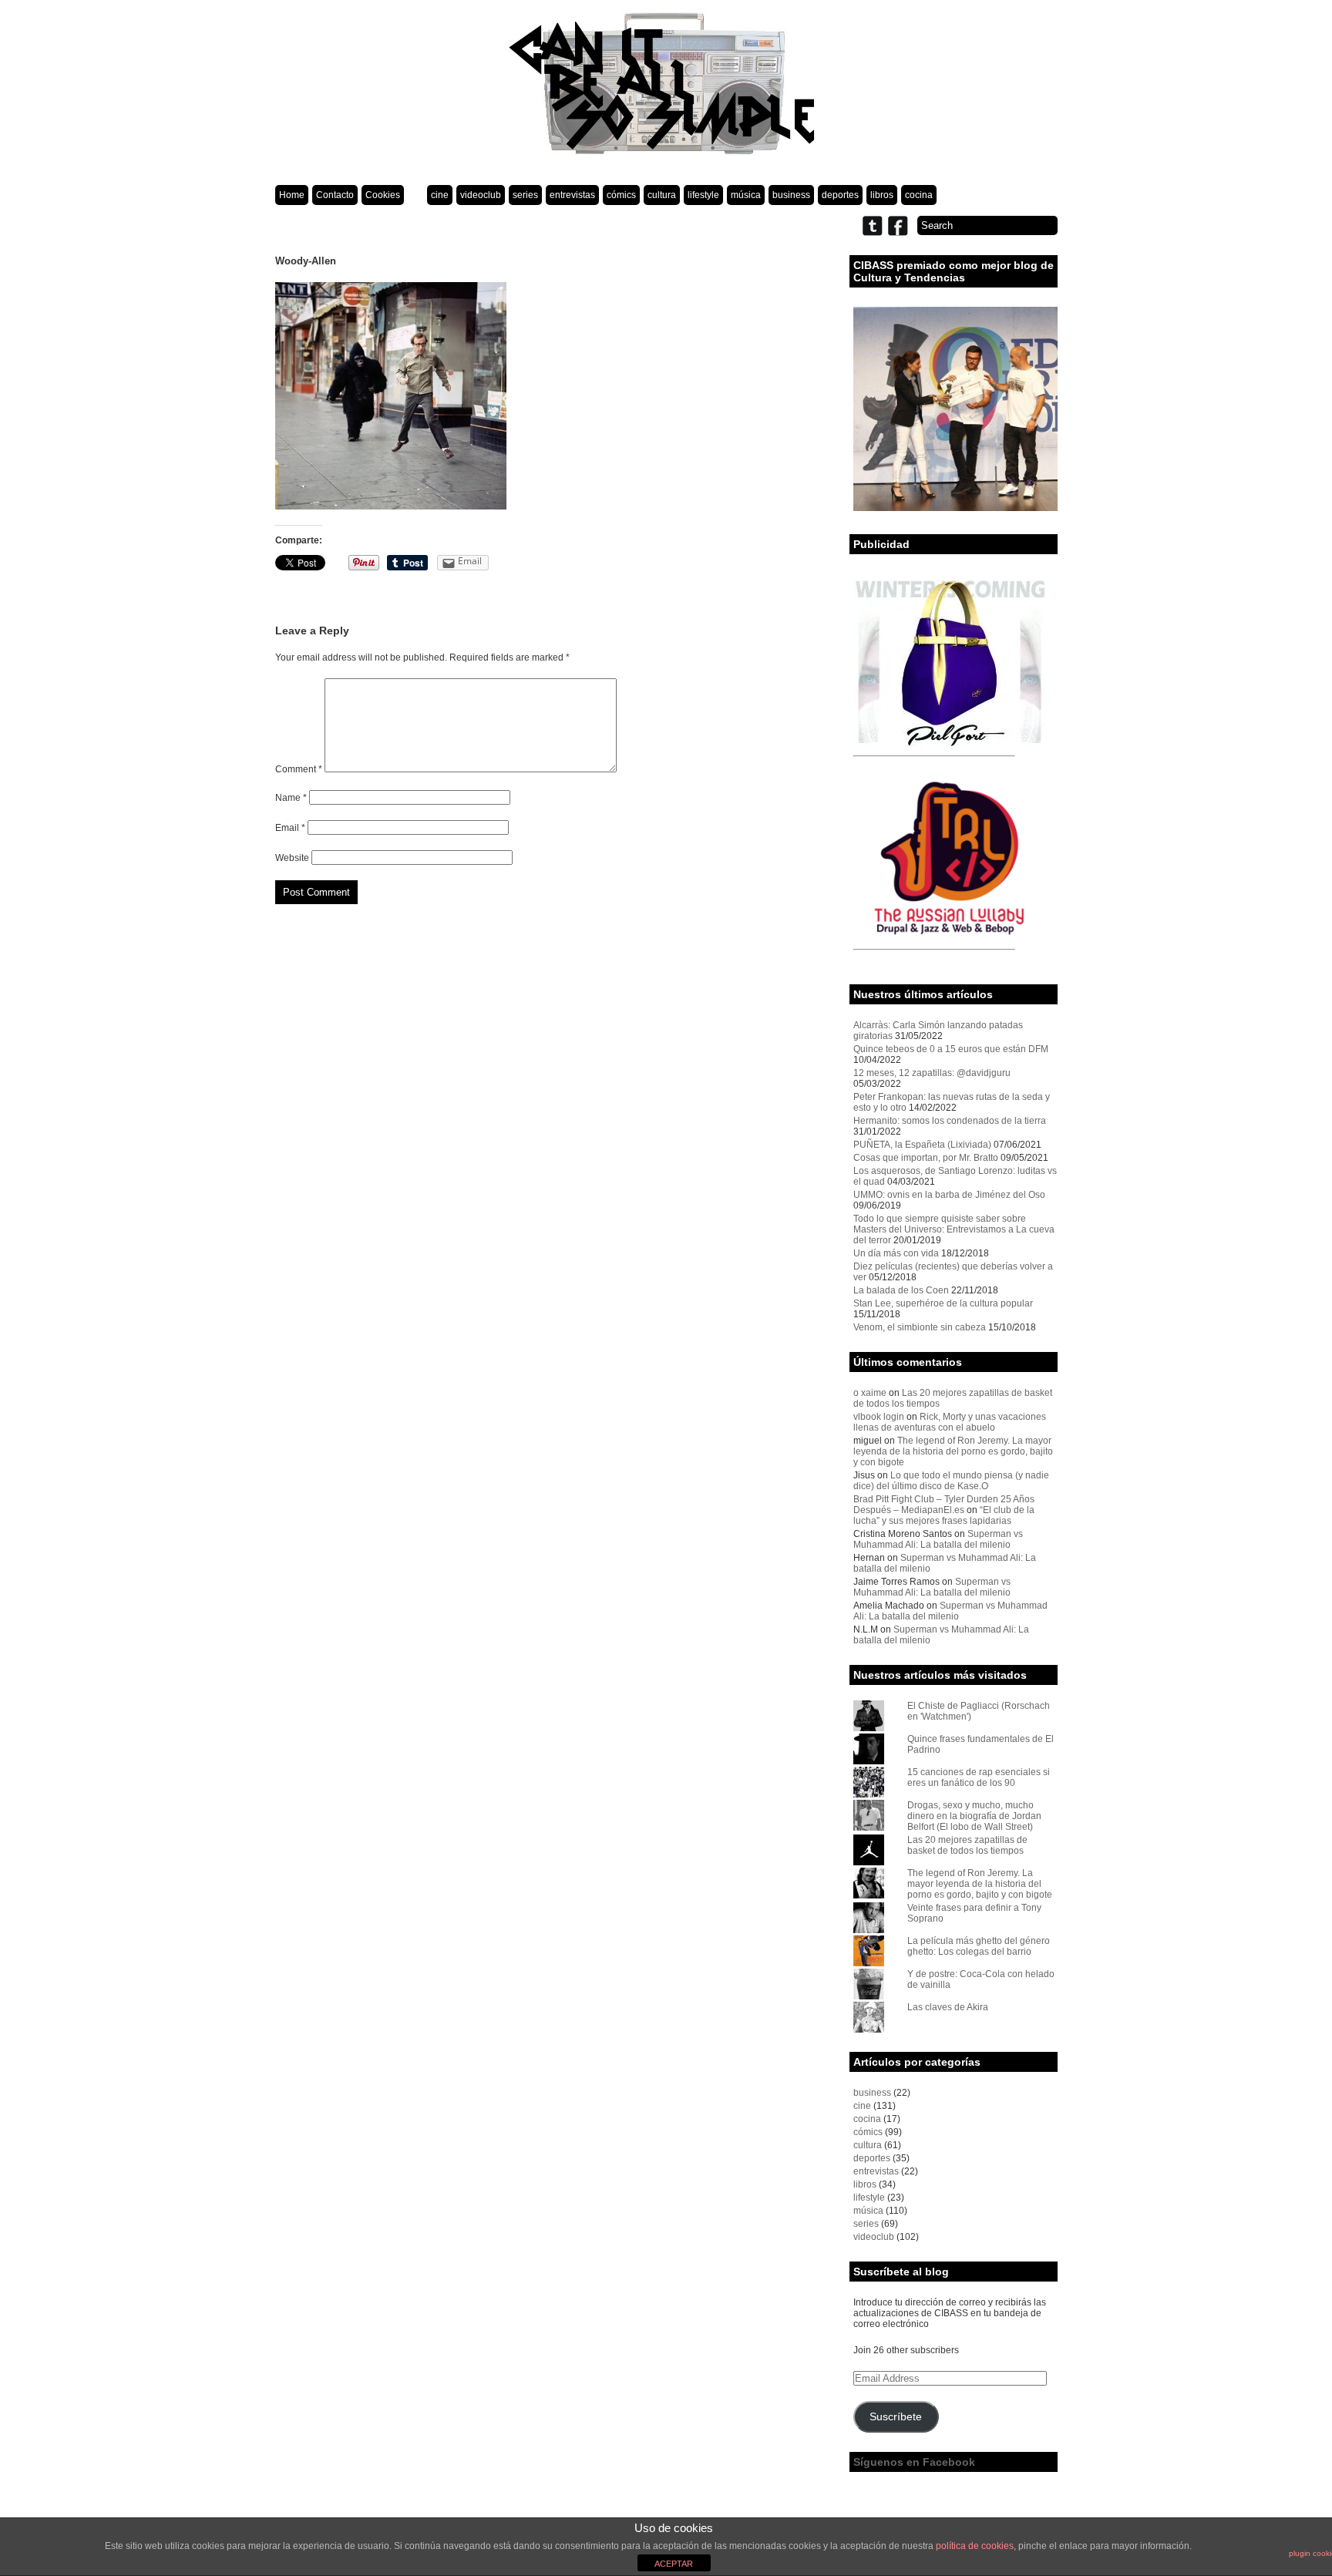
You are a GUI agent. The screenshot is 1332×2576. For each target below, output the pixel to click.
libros (882, 195)
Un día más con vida (896, 1253)
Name (291, 798)
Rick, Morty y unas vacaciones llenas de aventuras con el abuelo (950, 1422)
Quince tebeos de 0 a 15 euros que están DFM (951, 1049)
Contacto (335, 195)
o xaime (870, 1393)
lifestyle (703, 195)
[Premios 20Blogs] (955, 508)
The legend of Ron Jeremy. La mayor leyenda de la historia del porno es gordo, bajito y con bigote (953, 1451)
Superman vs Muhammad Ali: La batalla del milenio (938, 1539)
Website (292, 858)
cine (440, 195)
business (791, 195)
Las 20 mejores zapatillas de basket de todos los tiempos (967, 1845)
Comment (299, 769)
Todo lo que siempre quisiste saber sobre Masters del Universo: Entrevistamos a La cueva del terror (954, 1229)
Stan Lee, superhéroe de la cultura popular (943, 1303)
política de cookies (975, 2546)
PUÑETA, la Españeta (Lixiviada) (922, 1145)
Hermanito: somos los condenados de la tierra (950, 1121)
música (746, 195)
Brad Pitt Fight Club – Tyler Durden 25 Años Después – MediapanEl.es (944, 1505)
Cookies (383, 195)
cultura (662, 195)
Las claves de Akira (948, 2007)
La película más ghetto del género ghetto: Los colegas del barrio (979, 1946)
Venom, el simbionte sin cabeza (920, 1327)
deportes (840, 195)
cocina (919, 195)
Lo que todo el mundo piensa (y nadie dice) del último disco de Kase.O (951, 1481)
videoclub (481, 195)
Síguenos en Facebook (914, 2462)
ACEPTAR (674, 2564)
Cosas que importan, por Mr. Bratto (926, 1158)
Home (292, 195)
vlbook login (879, 1417)
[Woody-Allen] (391, 506)
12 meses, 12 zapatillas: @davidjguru (932, 1073)
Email (290, 828)
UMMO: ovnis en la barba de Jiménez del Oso (949, 1195)
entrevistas (572, 195)
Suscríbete (896, 2417)
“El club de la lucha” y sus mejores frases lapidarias (944, 1515)
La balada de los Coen (901, 1290)
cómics (621, 195)
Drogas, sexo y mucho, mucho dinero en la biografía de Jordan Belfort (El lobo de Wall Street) (974, 1816)
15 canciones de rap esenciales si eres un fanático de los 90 (979, 1777)
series (525, 195)
